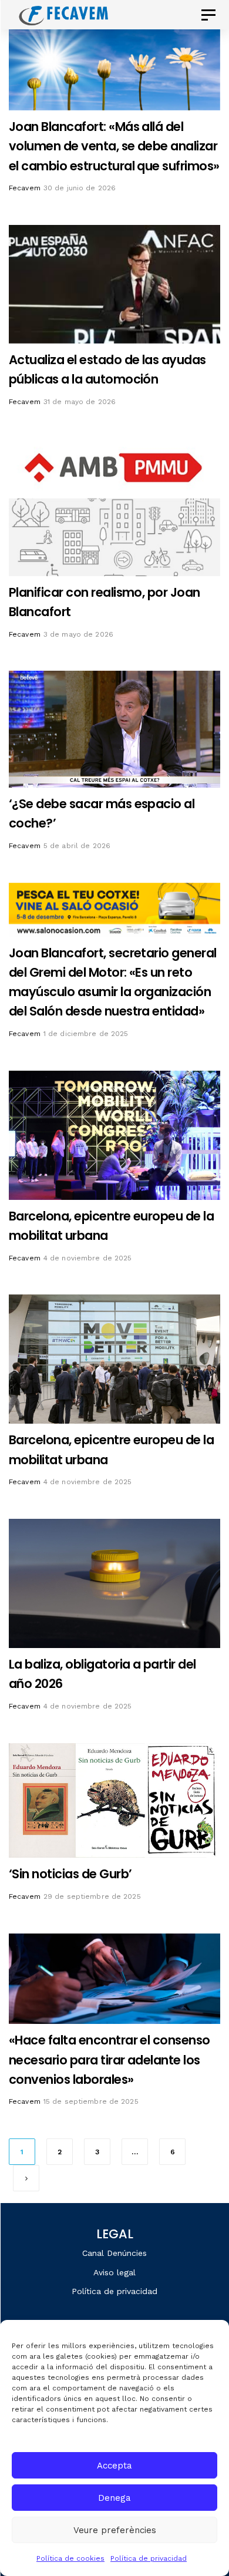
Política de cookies (70, 2558)
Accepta (114, 2466)
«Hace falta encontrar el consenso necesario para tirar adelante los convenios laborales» (110, 2059)
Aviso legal (114, 2272)
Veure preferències (115, 2530)
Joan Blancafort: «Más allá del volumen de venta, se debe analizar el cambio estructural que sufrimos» (114, 146)
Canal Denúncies (114, 2253)
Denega (114, 2498)
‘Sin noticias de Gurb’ (70, 1874)
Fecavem (25, 188)
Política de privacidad (149, 2558)
